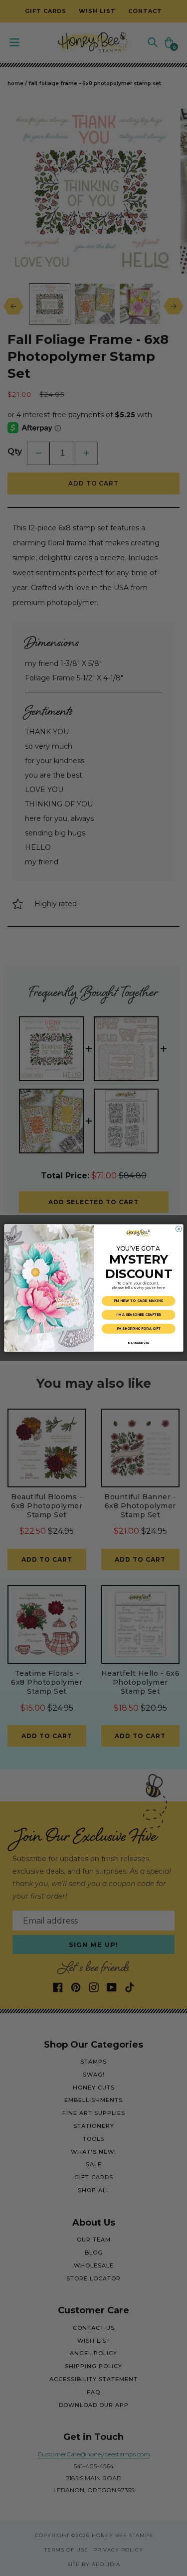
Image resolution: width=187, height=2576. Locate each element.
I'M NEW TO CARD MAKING (138, 1301)
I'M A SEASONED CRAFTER (138, 1315)
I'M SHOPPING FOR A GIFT (138, 1329)
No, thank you (138, 1343)
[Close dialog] (179, 1229)
